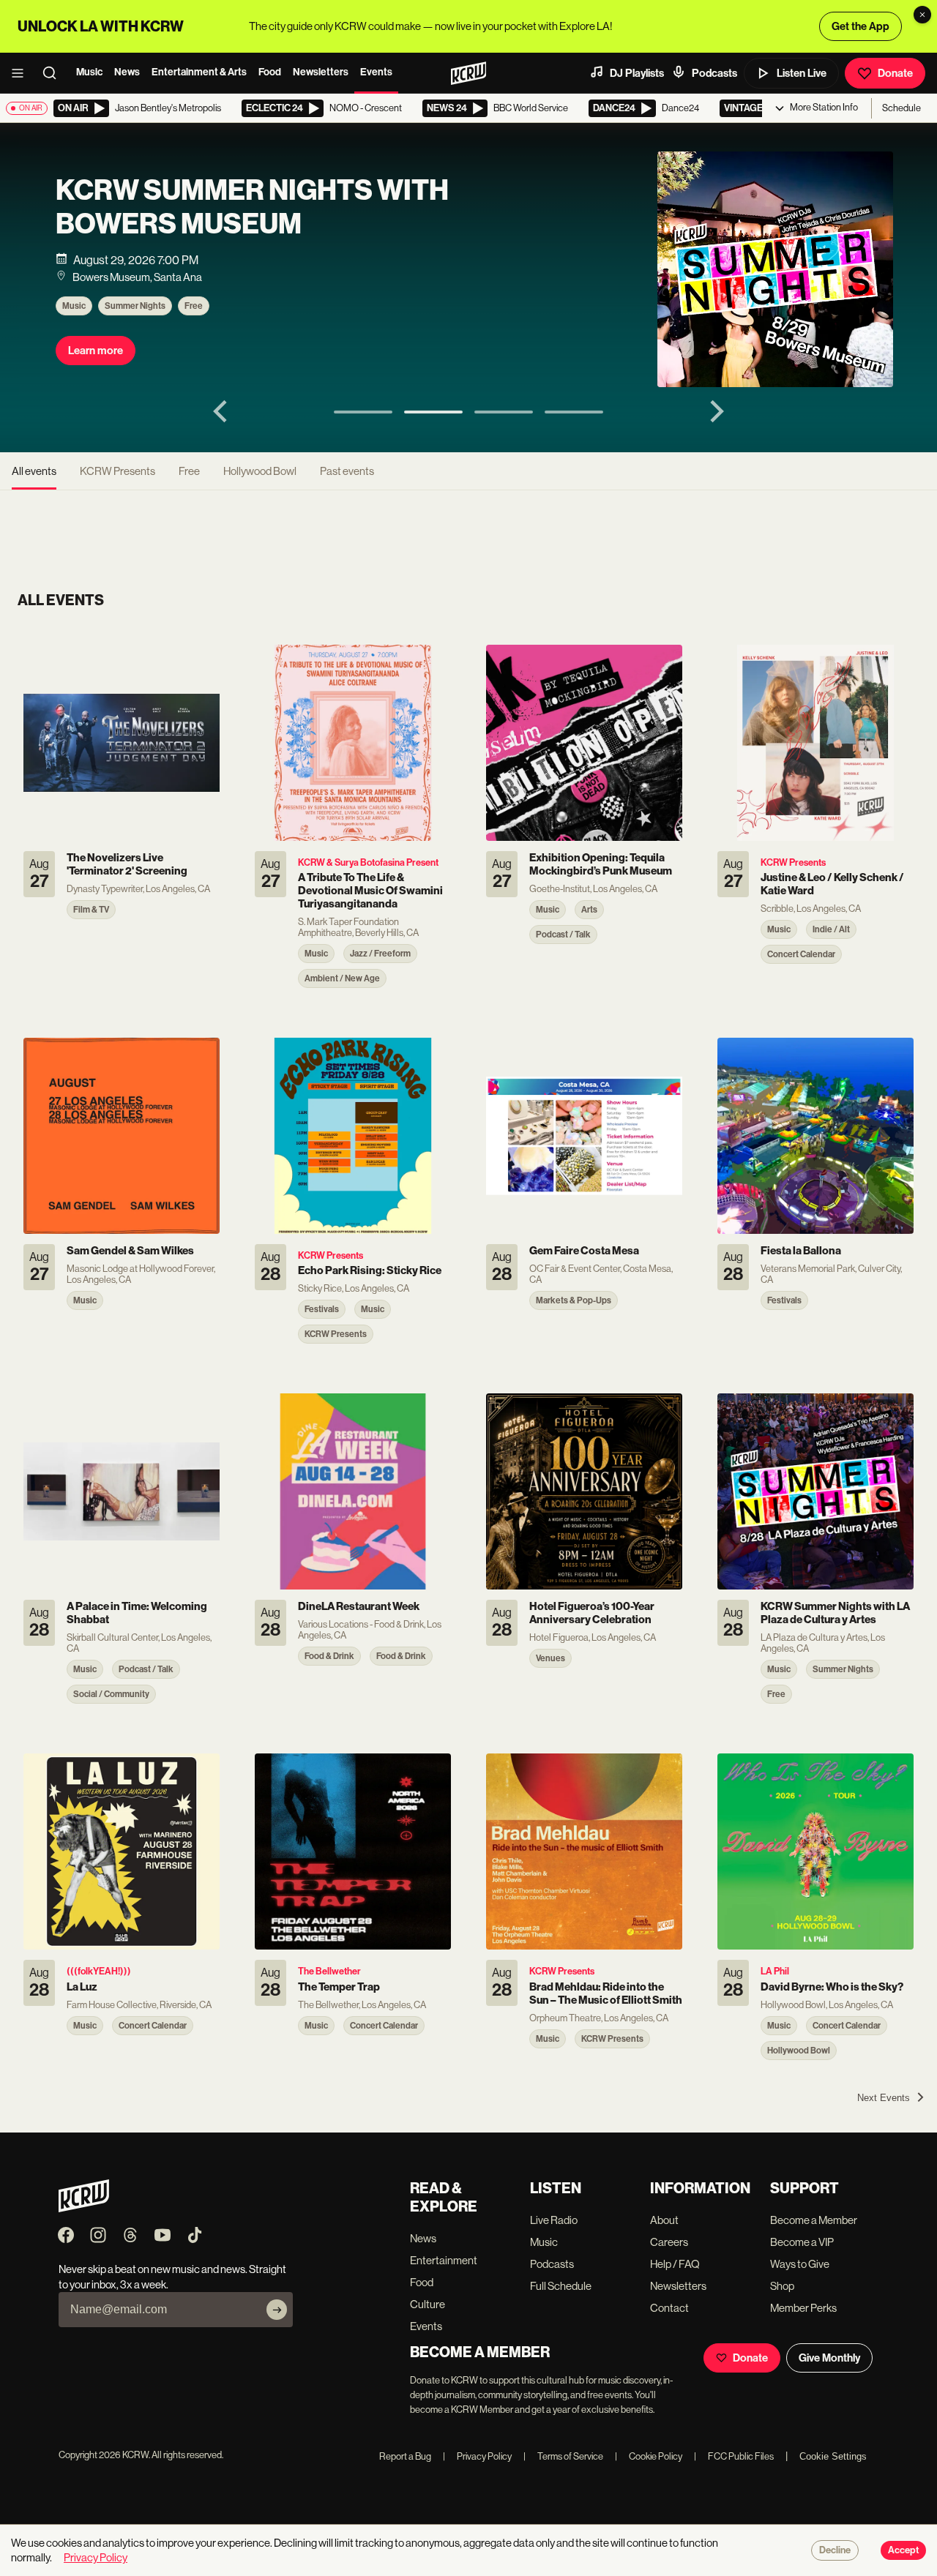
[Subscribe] (277, 2310)
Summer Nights (135, 306)
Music (89, 72)
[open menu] (22, 73)
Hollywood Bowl (260, 471)
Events (376, 72)
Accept (903, 2550)
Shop (782, 2286)
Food (270, 72)
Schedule (901, 108)
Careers (669, 2242)
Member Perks (803, 2308)
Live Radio (554, 2220)
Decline (835, 2550)
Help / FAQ (675, 2264)
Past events (347, 471)
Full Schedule (561, 2286)
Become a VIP (802, 2242)
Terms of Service (563, 2456)
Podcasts (714, 73)
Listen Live (802, 73)
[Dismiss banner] (922, 15)
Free (194, 306)
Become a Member (814, 2220)
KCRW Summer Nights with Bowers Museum (252, 207)
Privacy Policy (477, 2456)
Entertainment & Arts (199, 72)
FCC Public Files (734, 2456)
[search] (54, 73)
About (664, 2220)
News (127, 72)
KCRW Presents (117, 471)
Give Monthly (829, 2358)
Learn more (96, 351)
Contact (669, 2308)
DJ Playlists (637, 73)
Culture (428, 2304)
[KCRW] (84, 2208)
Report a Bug (405, 2456)
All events (34, 471)
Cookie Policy (649, 2456)
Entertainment (444, 2260)
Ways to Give (800, 2264)
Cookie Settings (833, 2456)
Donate (895, 73)
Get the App (861, 26)
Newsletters (321, 72)
